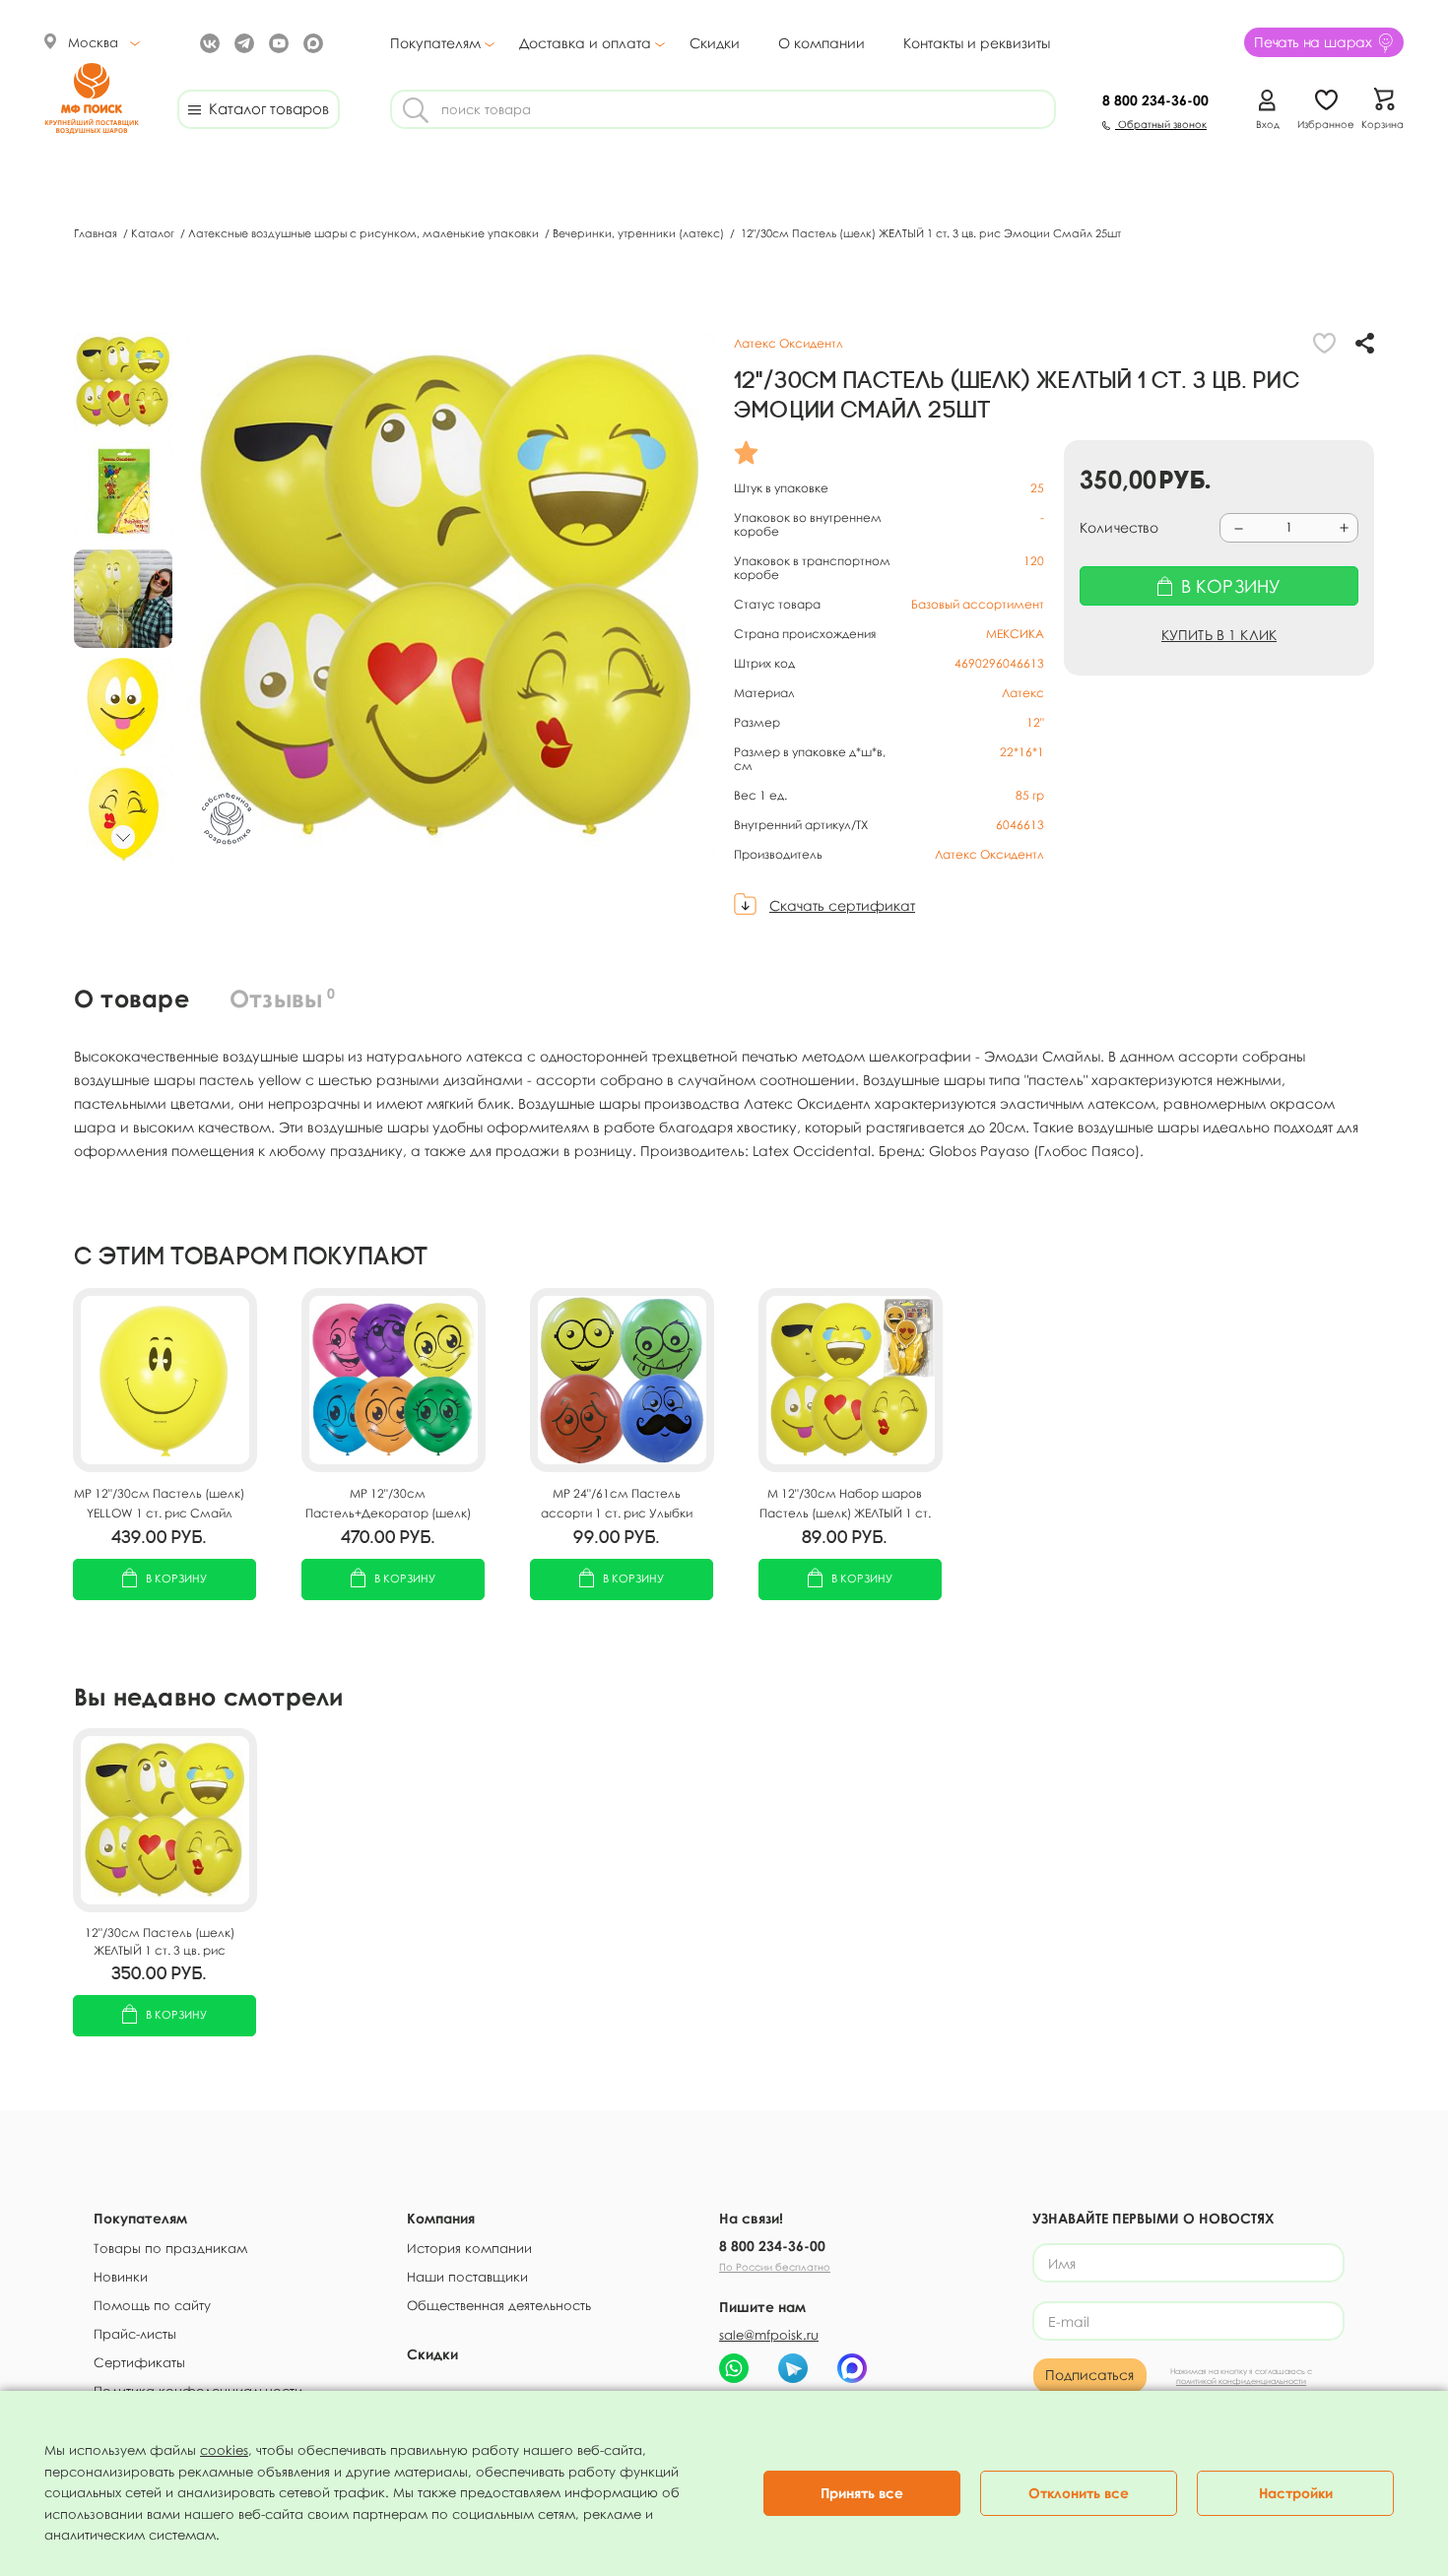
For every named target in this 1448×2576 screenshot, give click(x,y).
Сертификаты (139, 2362)
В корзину (176, 1578)
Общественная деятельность (499, 2305)
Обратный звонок (1161, 124)
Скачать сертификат (842, 905)
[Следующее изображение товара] (123, 837)
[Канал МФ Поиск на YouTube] (276, 42)
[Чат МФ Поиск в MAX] (852, 2368)
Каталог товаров (265, 108)
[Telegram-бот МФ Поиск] (793, 2368)
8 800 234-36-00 (772, 2246)
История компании (469, 2248)
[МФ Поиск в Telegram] (242, 42)
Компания (441, 2218)
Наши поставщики (467, 2277)
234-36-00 (1155, 100)
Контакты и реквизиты (977, 43)
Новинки (121, 2277)
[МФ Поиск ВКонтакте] (207, 42)
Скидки (715, 43)
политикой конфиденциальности (1241, 2381)
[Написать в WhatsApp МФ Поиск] (734, 2368)
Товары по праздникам (170, 2248)
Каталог (154, 233)
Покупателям (435, 43)
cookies (224, 2450)
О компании (822, 43)
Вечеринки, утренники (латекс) (640, 233)
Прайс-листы (135, 2334)
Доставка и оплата (585, 43)
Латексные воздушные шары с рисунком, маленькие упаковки (365, 233)
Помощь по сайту (152, 2305)
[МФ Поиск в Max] (311, 42)
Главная (97, 233)
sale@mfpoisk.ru (769, 2335)
